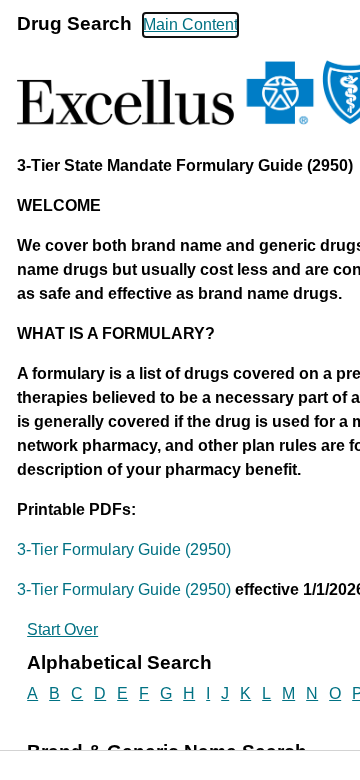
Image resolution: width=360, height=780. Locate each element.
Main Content (190, 24)
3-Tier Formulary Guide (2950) (124, 549)
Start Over (62, 629)
